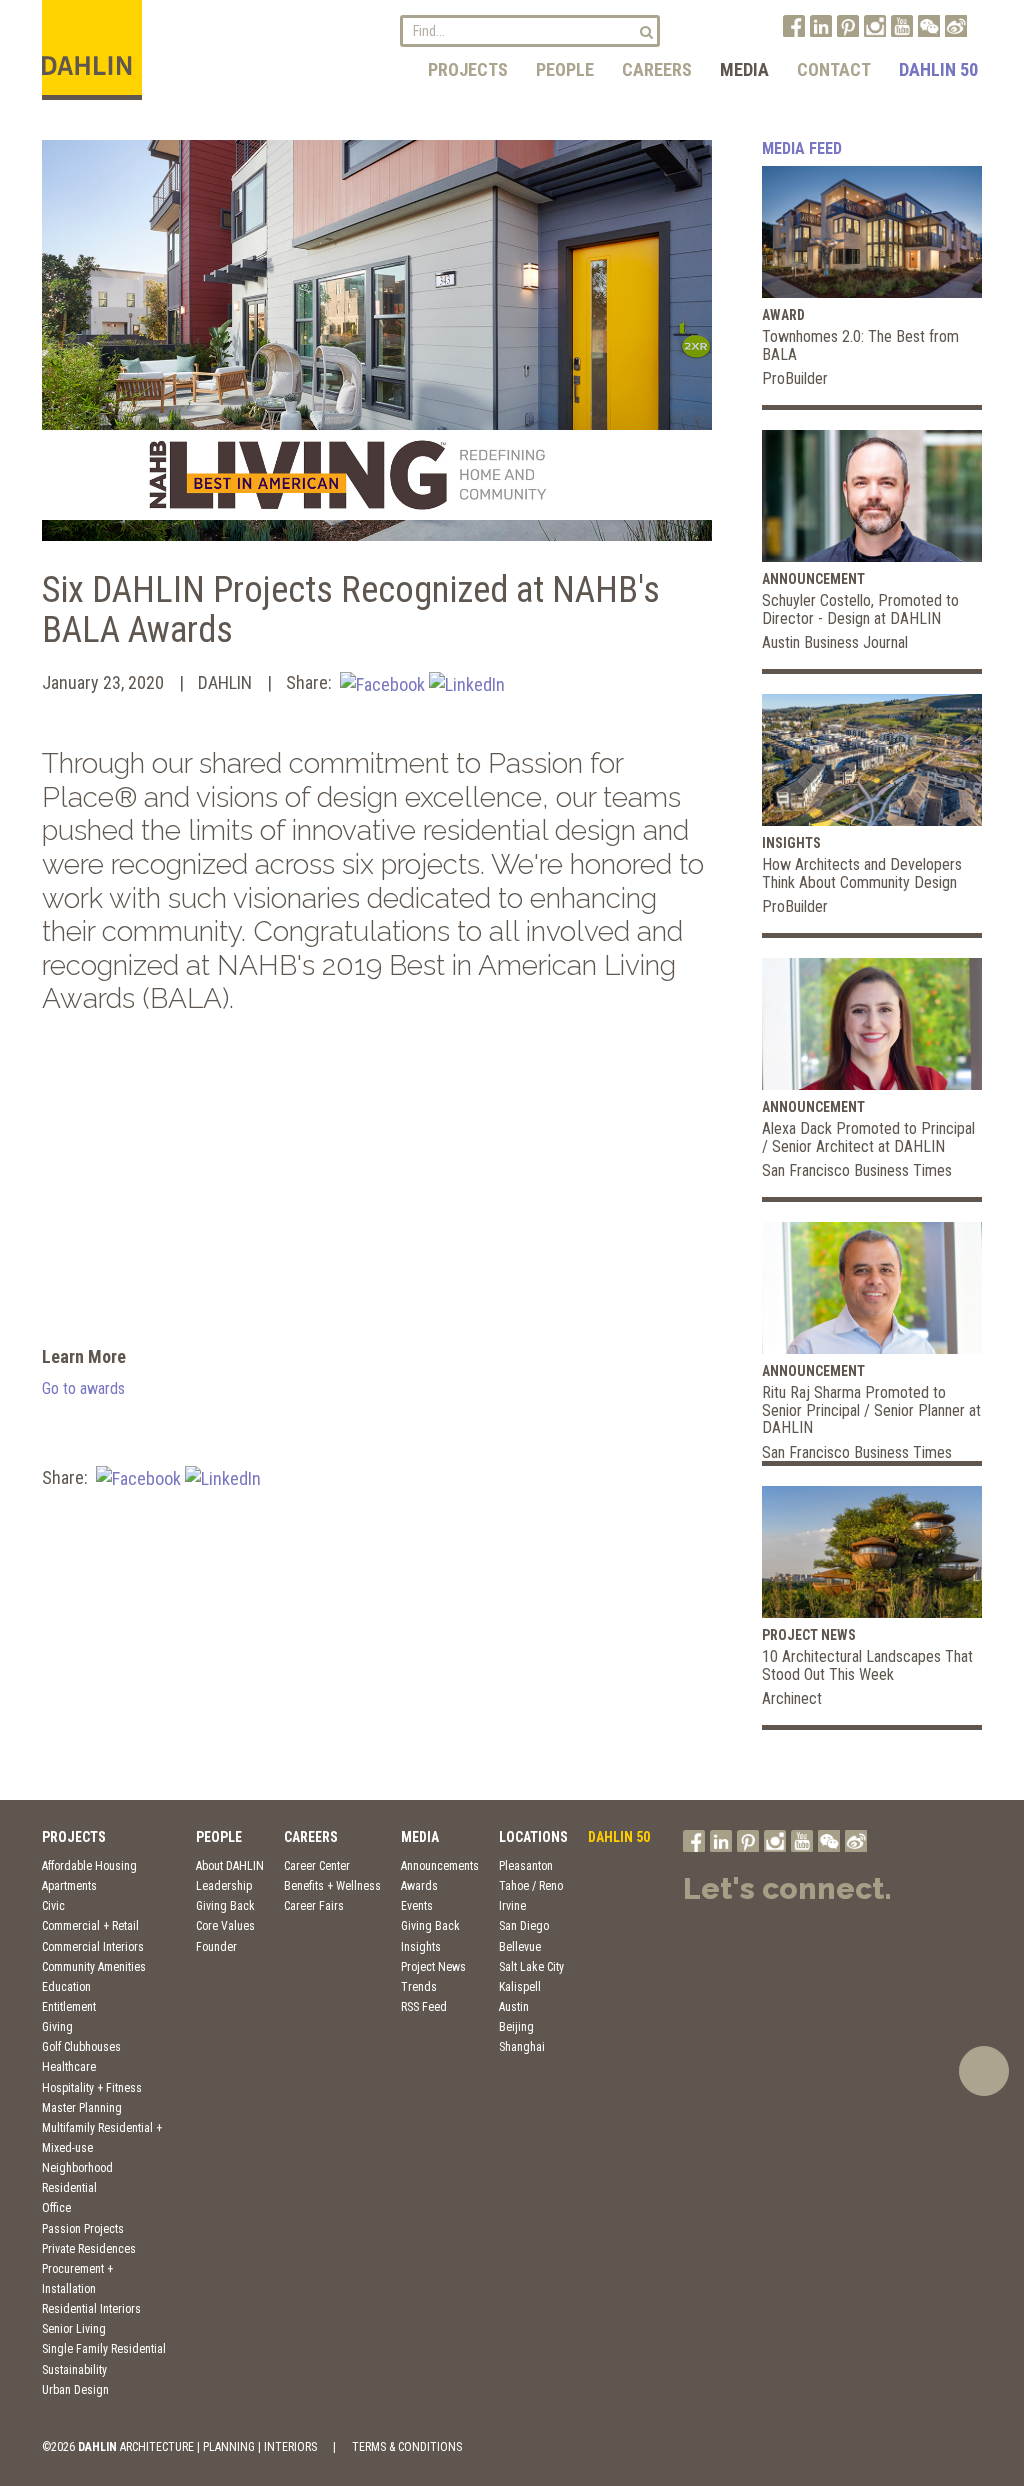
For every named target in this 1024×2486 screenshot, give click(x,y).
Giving (57, 2027)
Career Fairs (314, 1906)
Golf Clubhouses (81, 2047)
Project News (433, 1967)
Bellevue (520, 1947)
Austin (514, 2007)
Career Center (317, 1866)
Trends (419, 1987)
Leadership (224, 1886)
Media (744, 69)
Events (417, 1906)
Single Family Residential (104, 2349)
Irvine (512, 1906)
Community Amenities (94, 1967)
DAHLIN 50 (938, 69)
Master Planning (82, 2108)
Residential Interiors (91, 2309)
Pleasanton (526, 1866)
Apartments (69, 1886)
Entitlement (69, 2007)
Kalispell (520, 1987)
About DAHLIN (230, 1866)
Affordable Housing (89, 1866)
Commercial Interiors (93, 1947)
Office (56, 2208)
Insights (421, 1947)
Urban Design (75, 2390)
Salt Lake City (531, 1967)
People (565, 69)
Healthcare (69, 2067)
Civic (53, 1906)
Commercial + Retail (90, 1926)
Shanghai (522, 2047)
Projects (468, 69)
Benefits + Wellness (332, 1886)
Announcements (440, 1866)
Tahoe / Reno (531, 1886)
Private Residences (89, 2249)
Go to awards (83, 1388)
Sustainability (74, 2370)
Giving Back (225, 1906)
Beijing (516, 2027)
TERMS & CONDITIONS (407, 2447)
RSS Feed (424, 2007)
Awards (419, 1886)
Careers (657, 69)
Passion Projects (83, 2229)
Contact (834, 69)
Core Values (225, 1926)
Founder (216, 1947)
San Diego (524, 1926)
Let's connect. (787, 1888)
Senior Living (74, 2329)
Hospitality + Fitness (92, 2088)
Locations (533, 1837)
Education (66, 1987)
